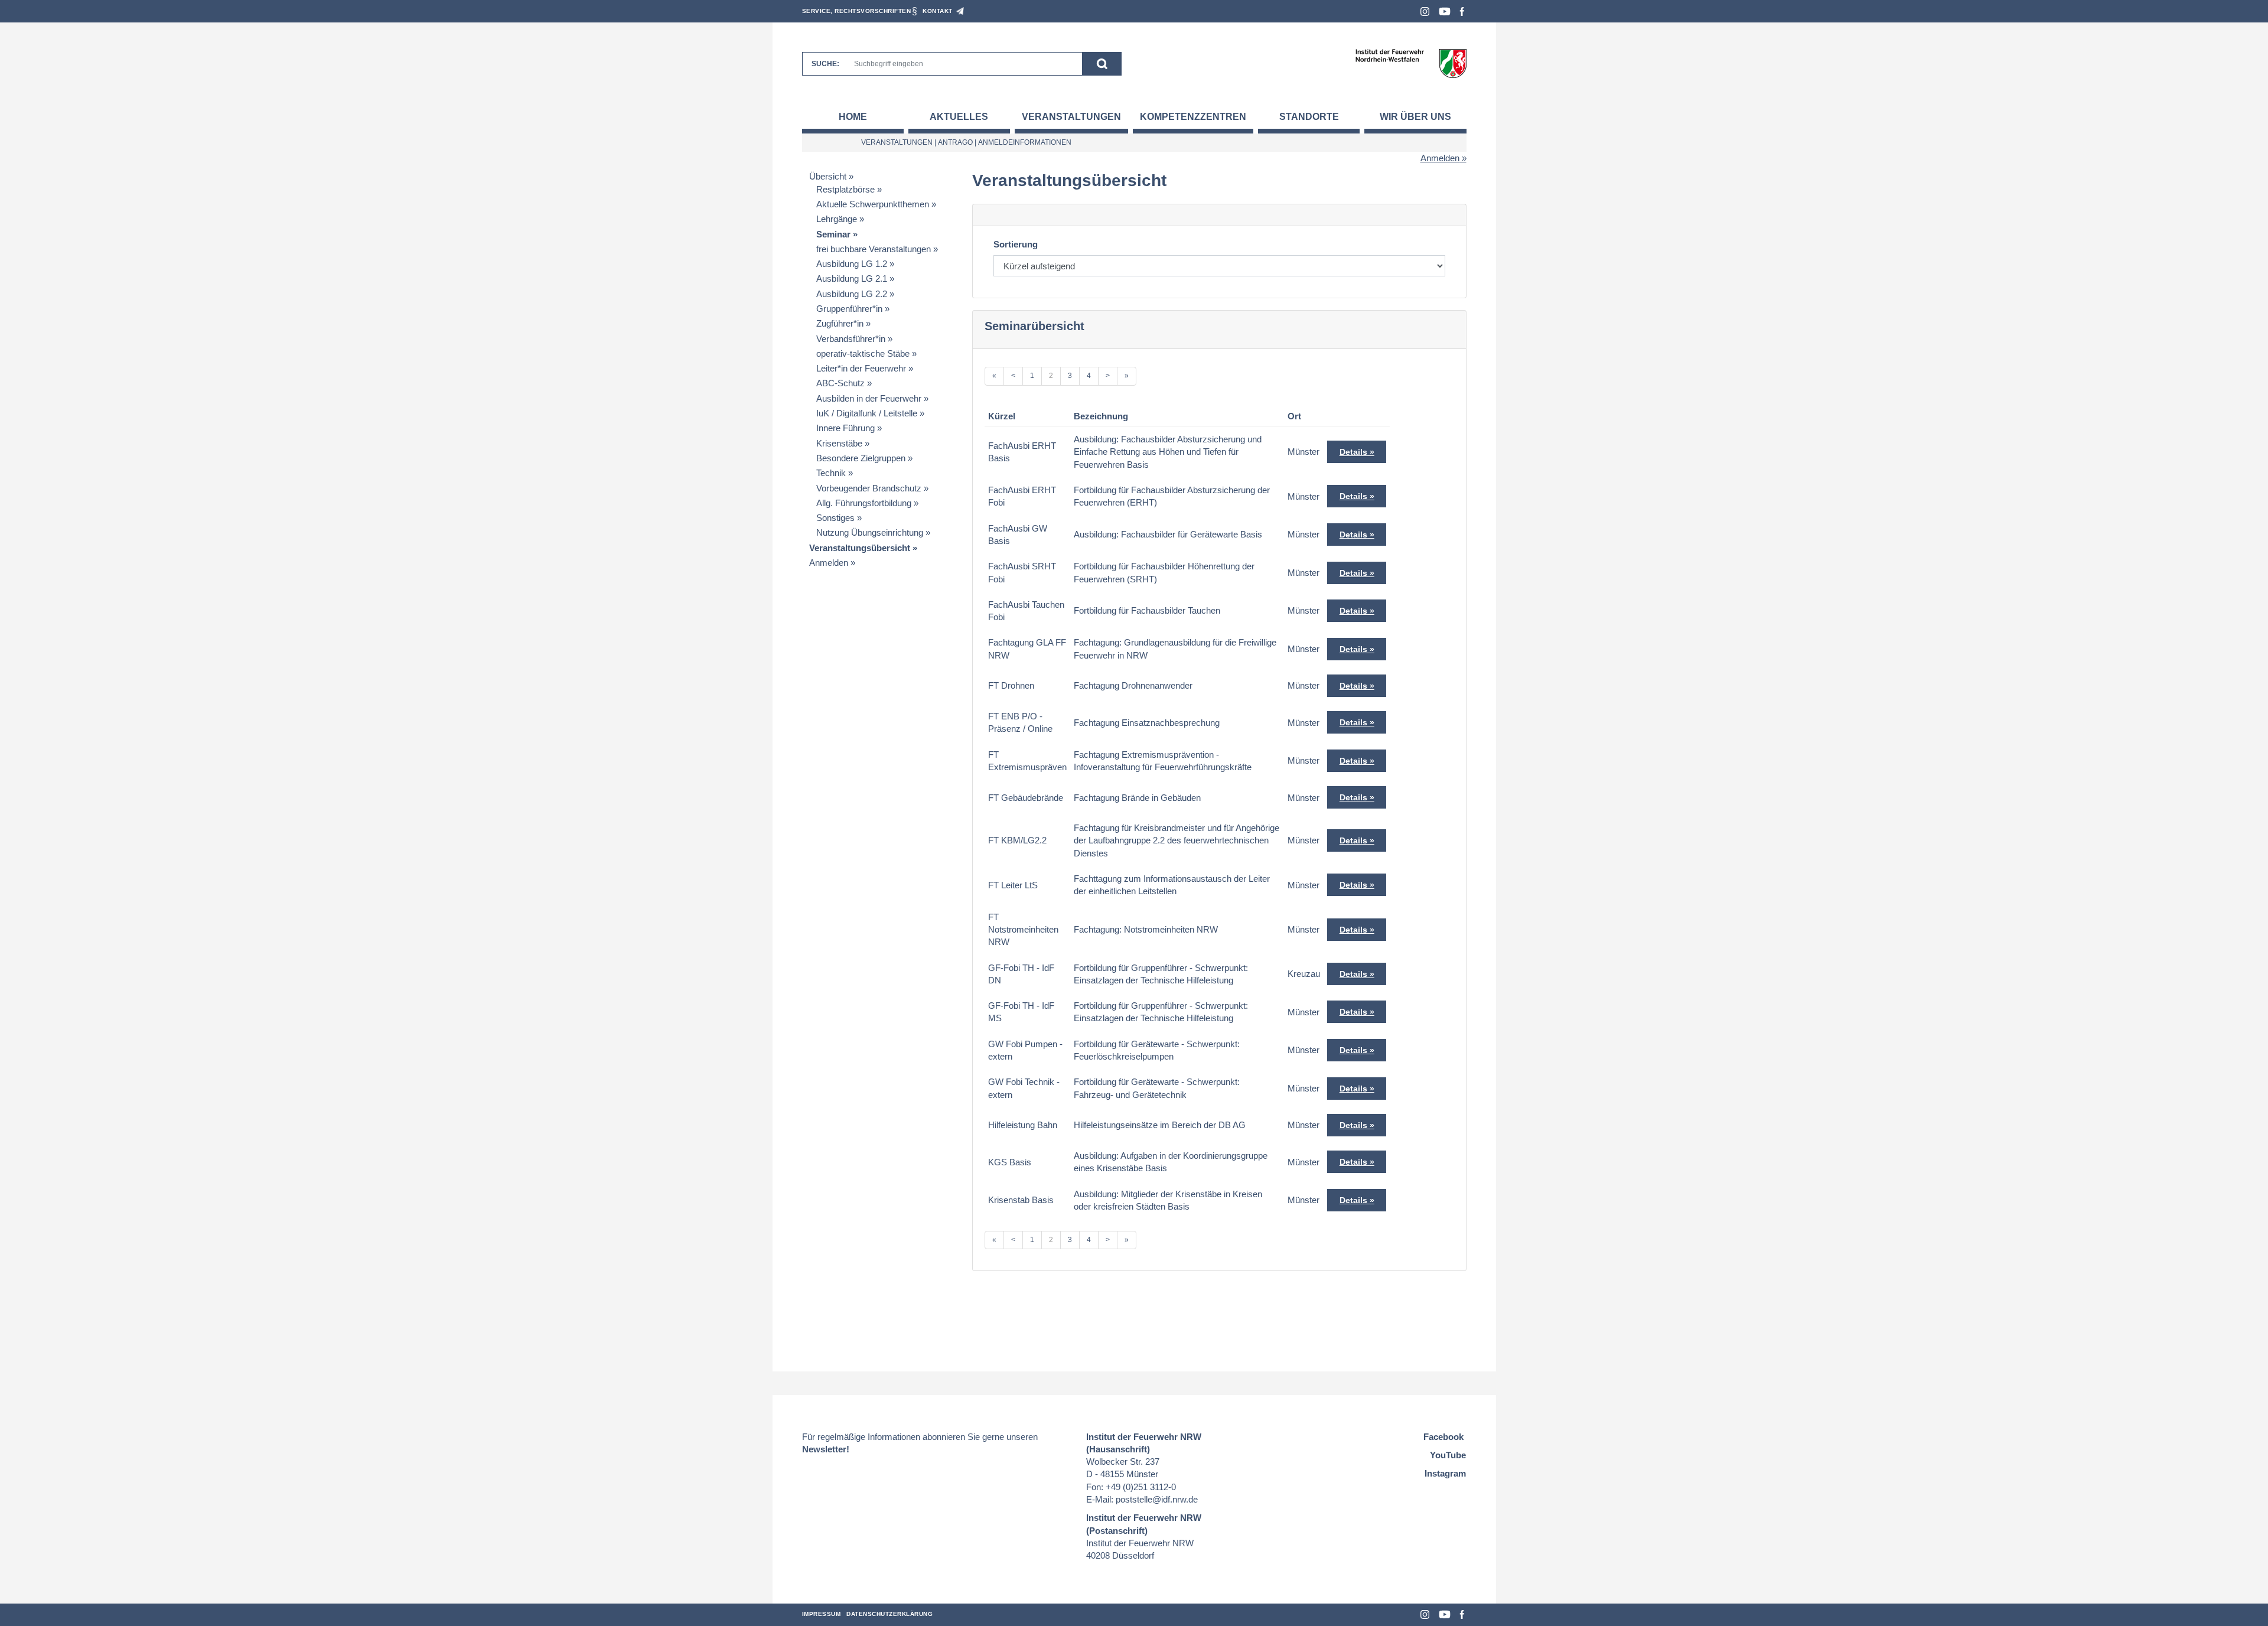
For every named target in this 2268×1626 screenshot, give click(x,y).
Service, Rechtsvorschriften (857, 11)
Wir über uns (1415, 117)
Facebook (1462, 12)
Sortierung (1016, 244)
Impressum (822, 1614)
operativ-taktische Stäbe (863, 353)
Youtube (1445, 12)
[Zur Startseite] (1411, 63)
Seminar (833, 234)
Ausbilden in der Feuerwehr (869, 398)
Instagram (1425, 12)
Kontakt (938, 11)
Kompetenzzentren (1193, 117)
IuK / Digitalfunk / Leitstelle (867, 413)
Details (1353, 452)
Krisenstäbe (839, 443)
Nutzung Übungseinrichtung (870, 532)
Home (853, 117)
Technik (831, 473)
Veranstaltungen (1071, 117)
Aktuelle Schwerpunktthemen (873, 204)
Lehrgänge (837, 219)
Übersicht (828, 176)
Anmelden (1440, 158)
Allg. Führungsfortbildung (864, 503)
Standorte (1309, 117)
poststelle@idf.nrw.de (1157, 1499)
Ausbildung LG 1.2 (852, 264)
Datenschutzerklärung (889, 1614)
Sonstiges (835, 518)
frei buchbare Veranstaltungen (874, 249)
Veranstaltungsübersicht (860, 548)
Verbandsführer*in (851, 339)
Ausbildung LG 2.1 (852, 278)
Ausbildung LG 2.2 (852, 294)
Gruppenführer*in (849, 309)
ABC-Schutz (840, 383)
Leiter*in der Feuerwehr (861, 368)
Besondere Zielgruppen (861, 458)
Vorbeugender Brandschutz (869, 488)
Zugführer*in (840, 323)
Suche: (825, 64)
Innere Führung (845, 428)
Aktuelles (959, 117)
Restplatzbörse (845, 189)
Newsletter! (826, 1449)
